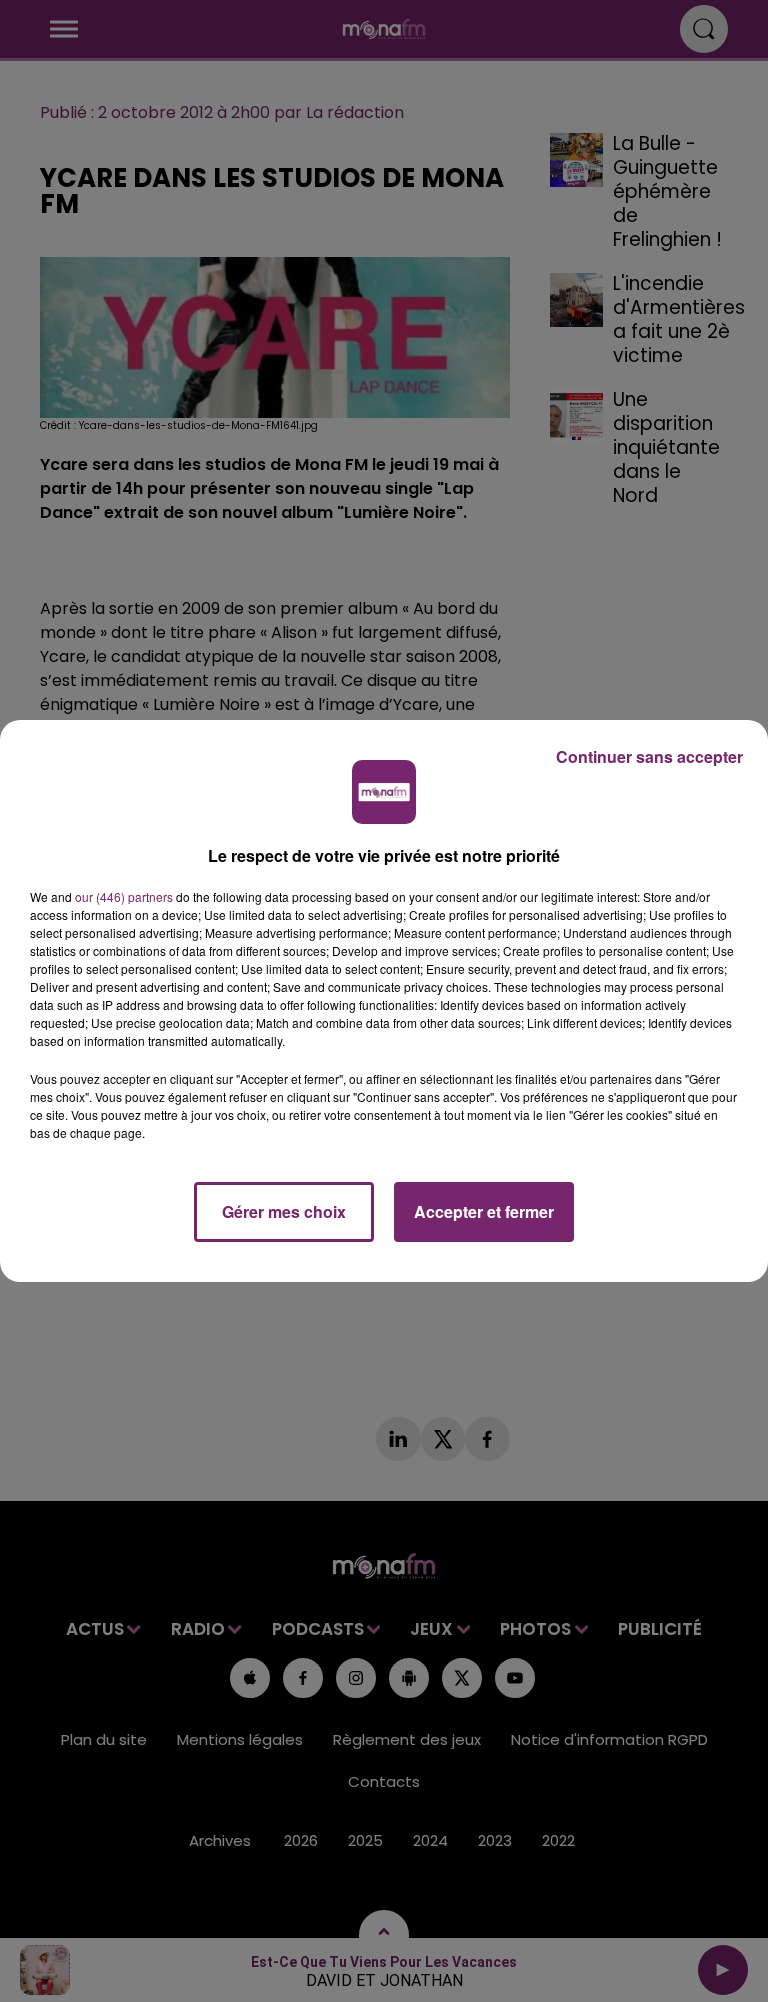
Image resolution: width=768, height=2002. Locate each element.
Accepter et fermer (484, 1211)
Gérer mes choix (284, 1211)
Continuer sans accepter (649, 756)
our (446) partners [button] (124, 896)
